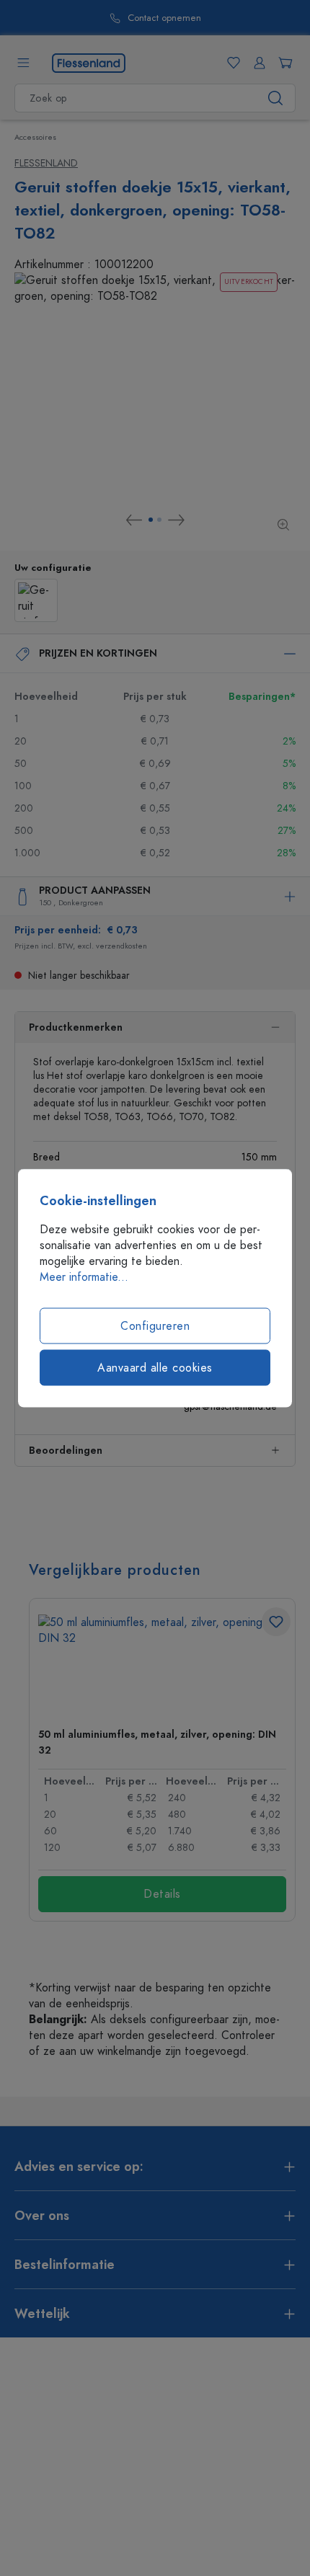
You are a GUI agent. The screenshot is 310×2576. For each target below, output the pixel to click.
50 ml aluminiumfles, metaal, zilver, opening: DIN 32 (157, 1742)
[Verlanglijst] (231, 63)
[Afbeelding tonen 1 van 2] (151, 520)
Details (162, 1894)
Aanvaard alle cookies (155, 1368)
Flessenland (46, 163)
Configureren (155, 1326)
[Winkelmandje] (283, 63)
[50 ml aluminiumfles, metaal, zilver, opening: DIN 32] (162, 1665)
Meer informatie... (84, 1277)
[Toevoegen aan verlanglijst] (276, 1622)
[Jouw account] (257, 63)
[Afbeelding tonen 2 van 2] (159, 520)
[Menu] (23, 63)
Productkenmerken (76, 1027)
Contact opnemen (164, 18)
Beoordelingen (66, 1451)
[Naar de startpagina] (89, 62)
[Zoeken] (276, 98)
